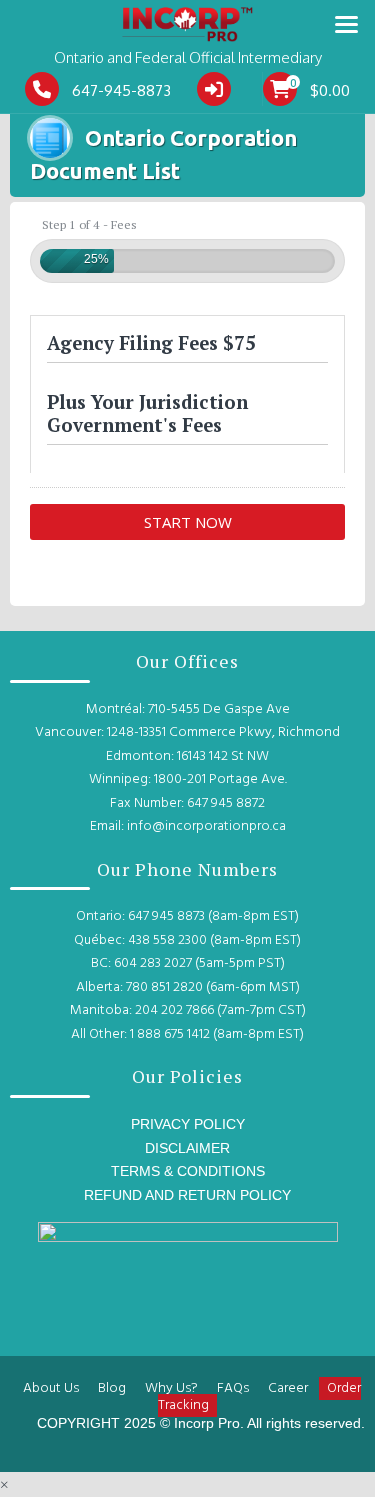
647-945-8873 (121, 90)
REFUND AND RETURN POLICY (187, 1195)
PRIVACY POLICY (188, 1124)
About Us (51, 1388)
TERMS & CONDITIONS (188, 1171)
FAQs (233, 1388)
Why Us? (171, 1388)
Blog (112, 1388)
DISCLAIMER (187, 1148)
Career (288, 1388)
